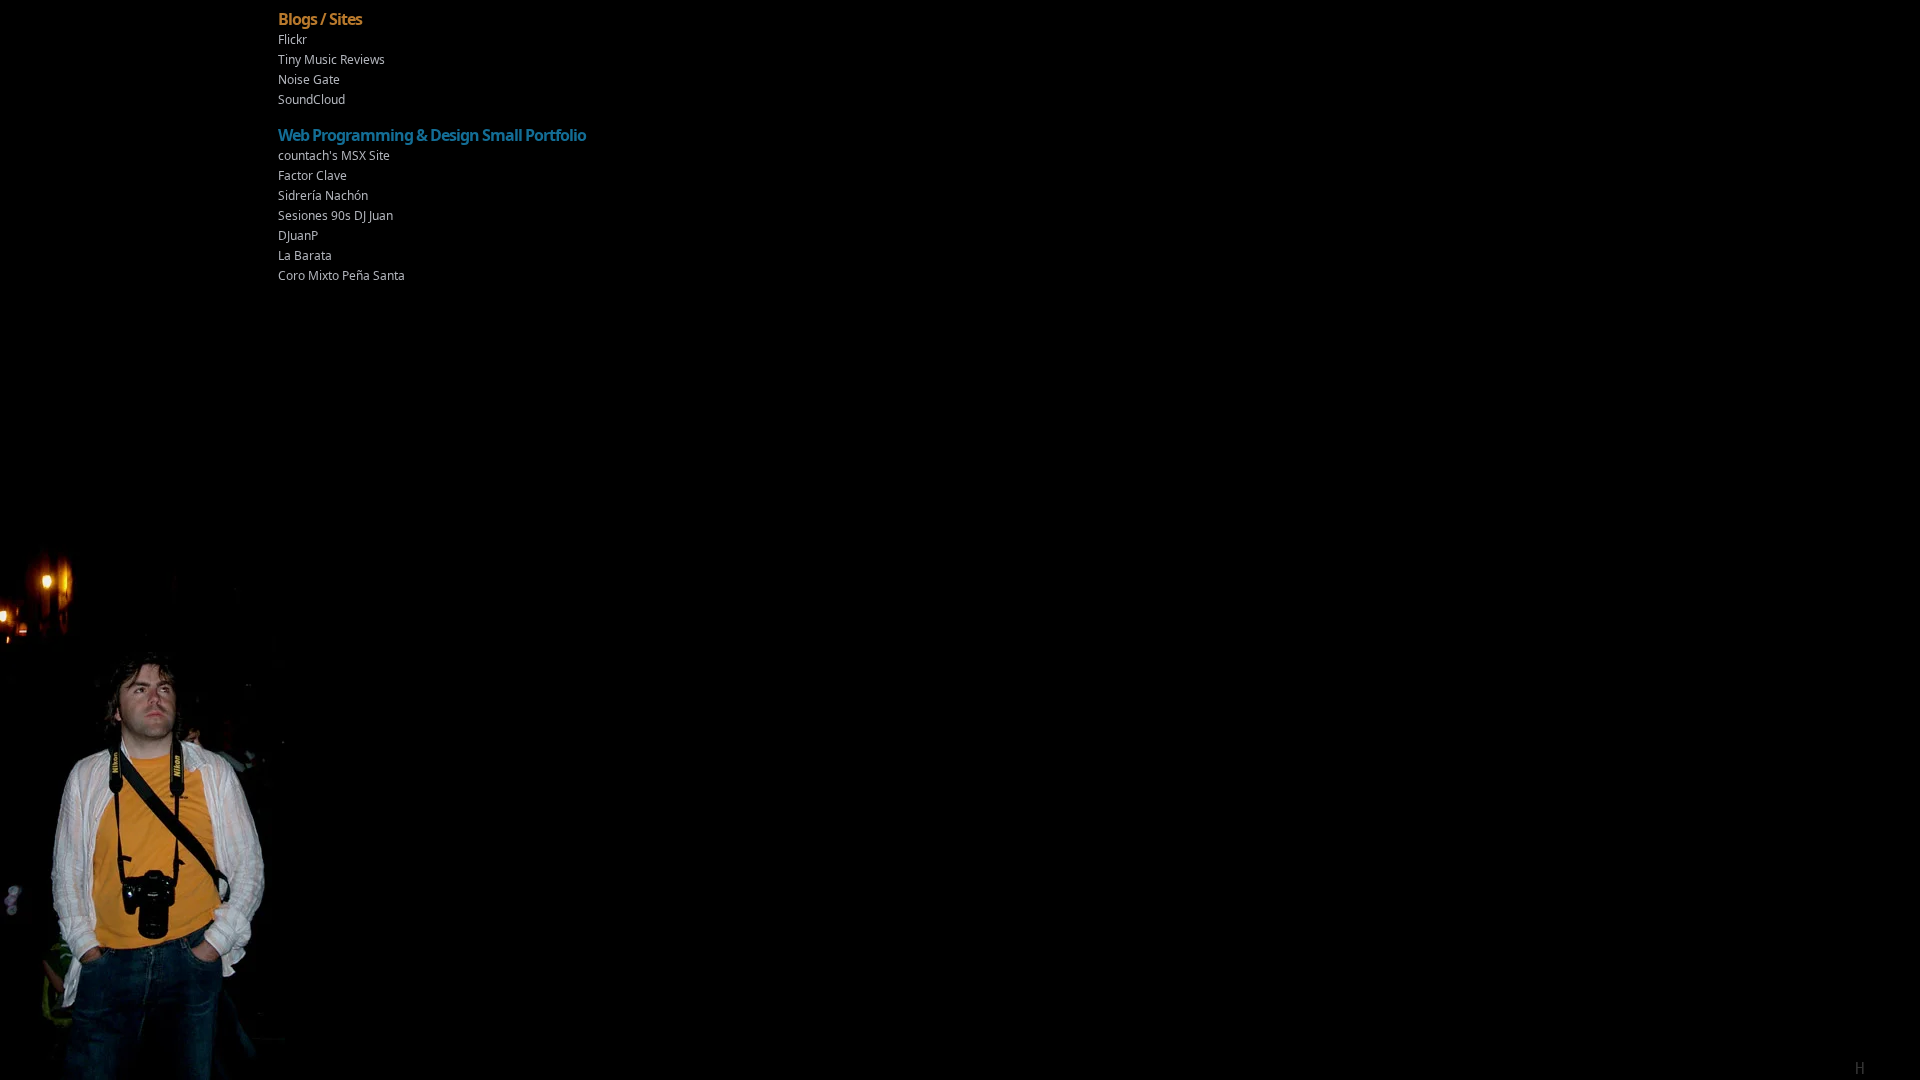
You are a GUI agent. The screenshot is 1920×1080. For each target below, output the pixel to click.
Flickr (292, 39)
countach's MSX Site (334, 155)
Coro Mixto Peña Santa (341, 275)
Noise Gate (309, 79)
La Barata (305, 255)
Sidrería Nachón (323, 195)
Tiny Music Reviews (331, 59)
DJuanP (298, 235)
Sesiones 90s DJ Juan (335, 215)
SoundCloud (311, 99)
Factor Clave (312, 175)
